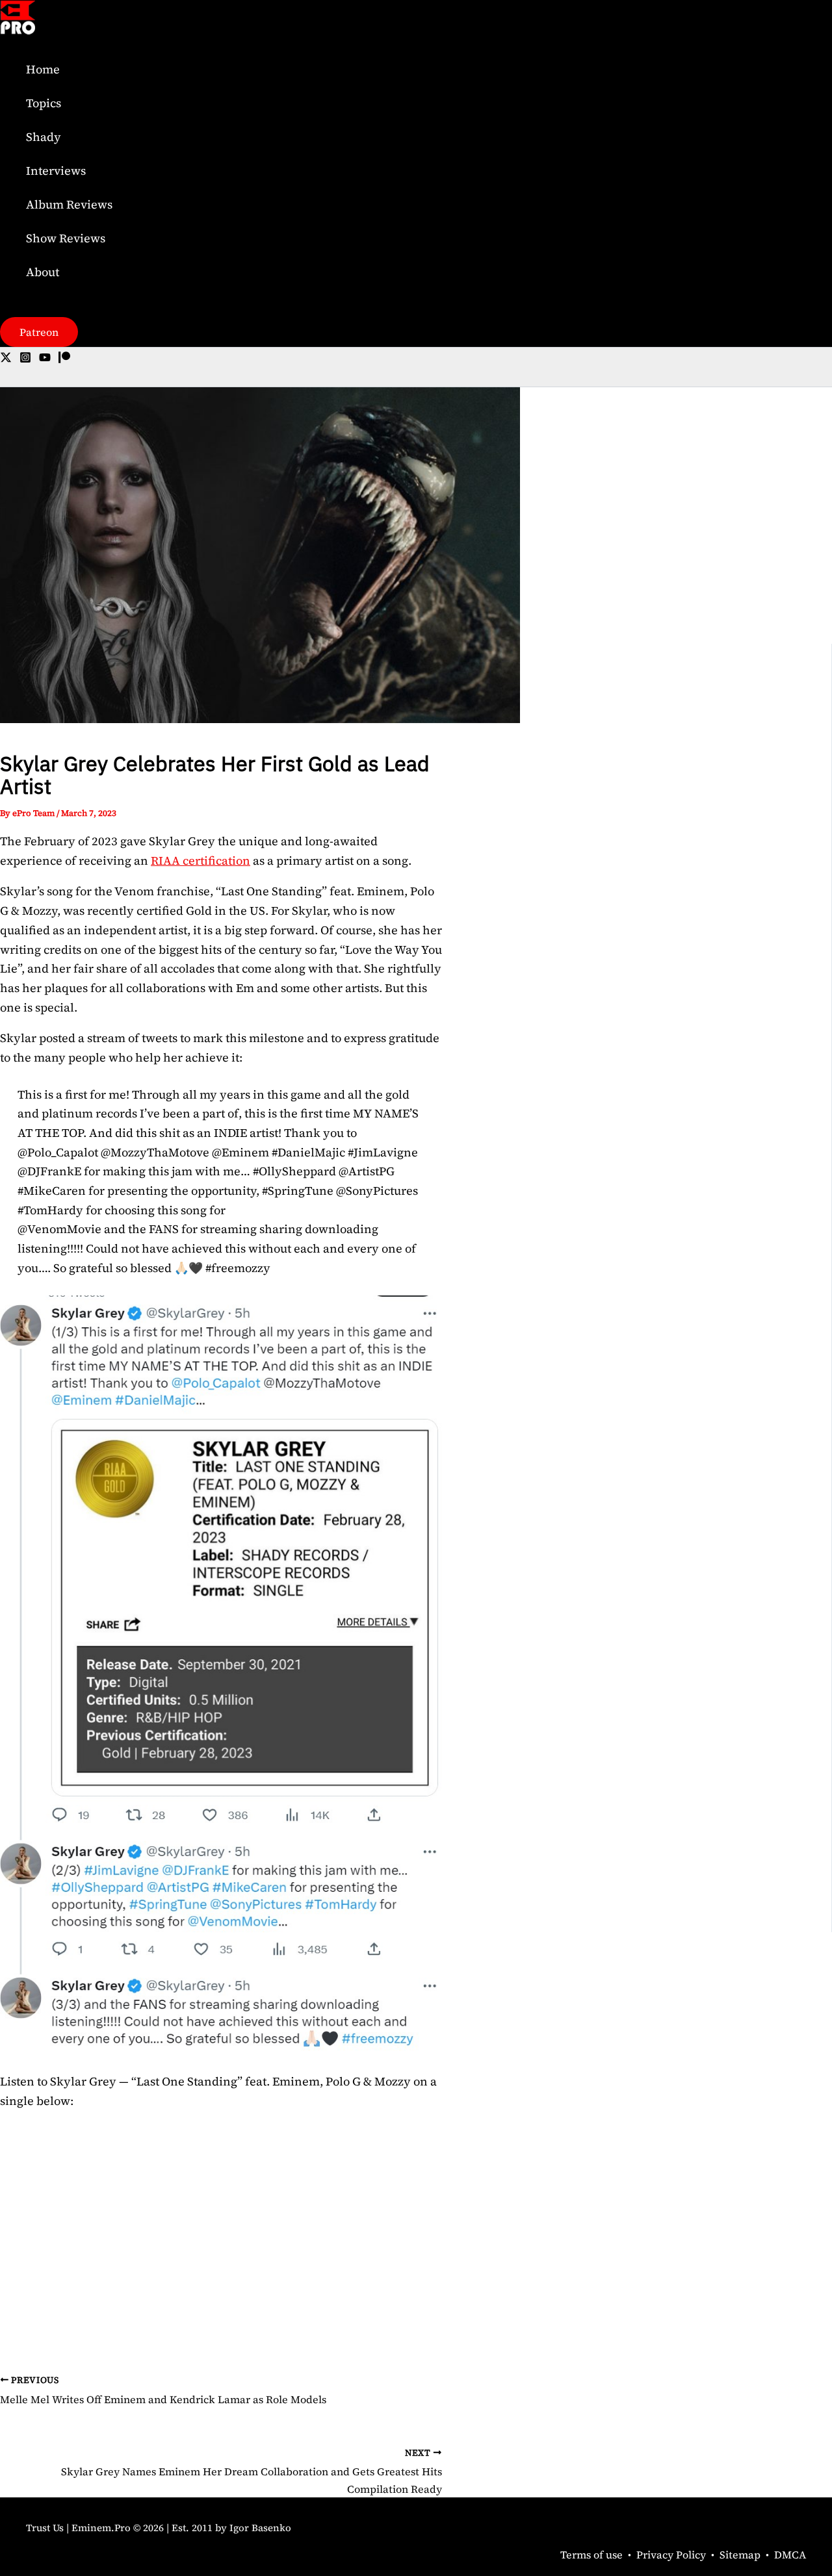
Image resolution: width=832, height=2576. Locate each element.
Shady (44, 137)
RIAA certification (201, 861)
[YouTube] (45, 359)
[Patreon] (64, 359)
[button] (39, 332)
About (43, 272)
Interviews (56, 171)
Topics (44, 103)
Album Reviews (69, 204)
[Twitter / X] (6, 359)
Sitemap (740, 2555)
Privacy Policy (671, 2555)
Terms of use (591, 2555)
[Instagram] (25, 359)
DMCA (790, 2555)
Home (43, 69)
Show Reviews (66, 238)
